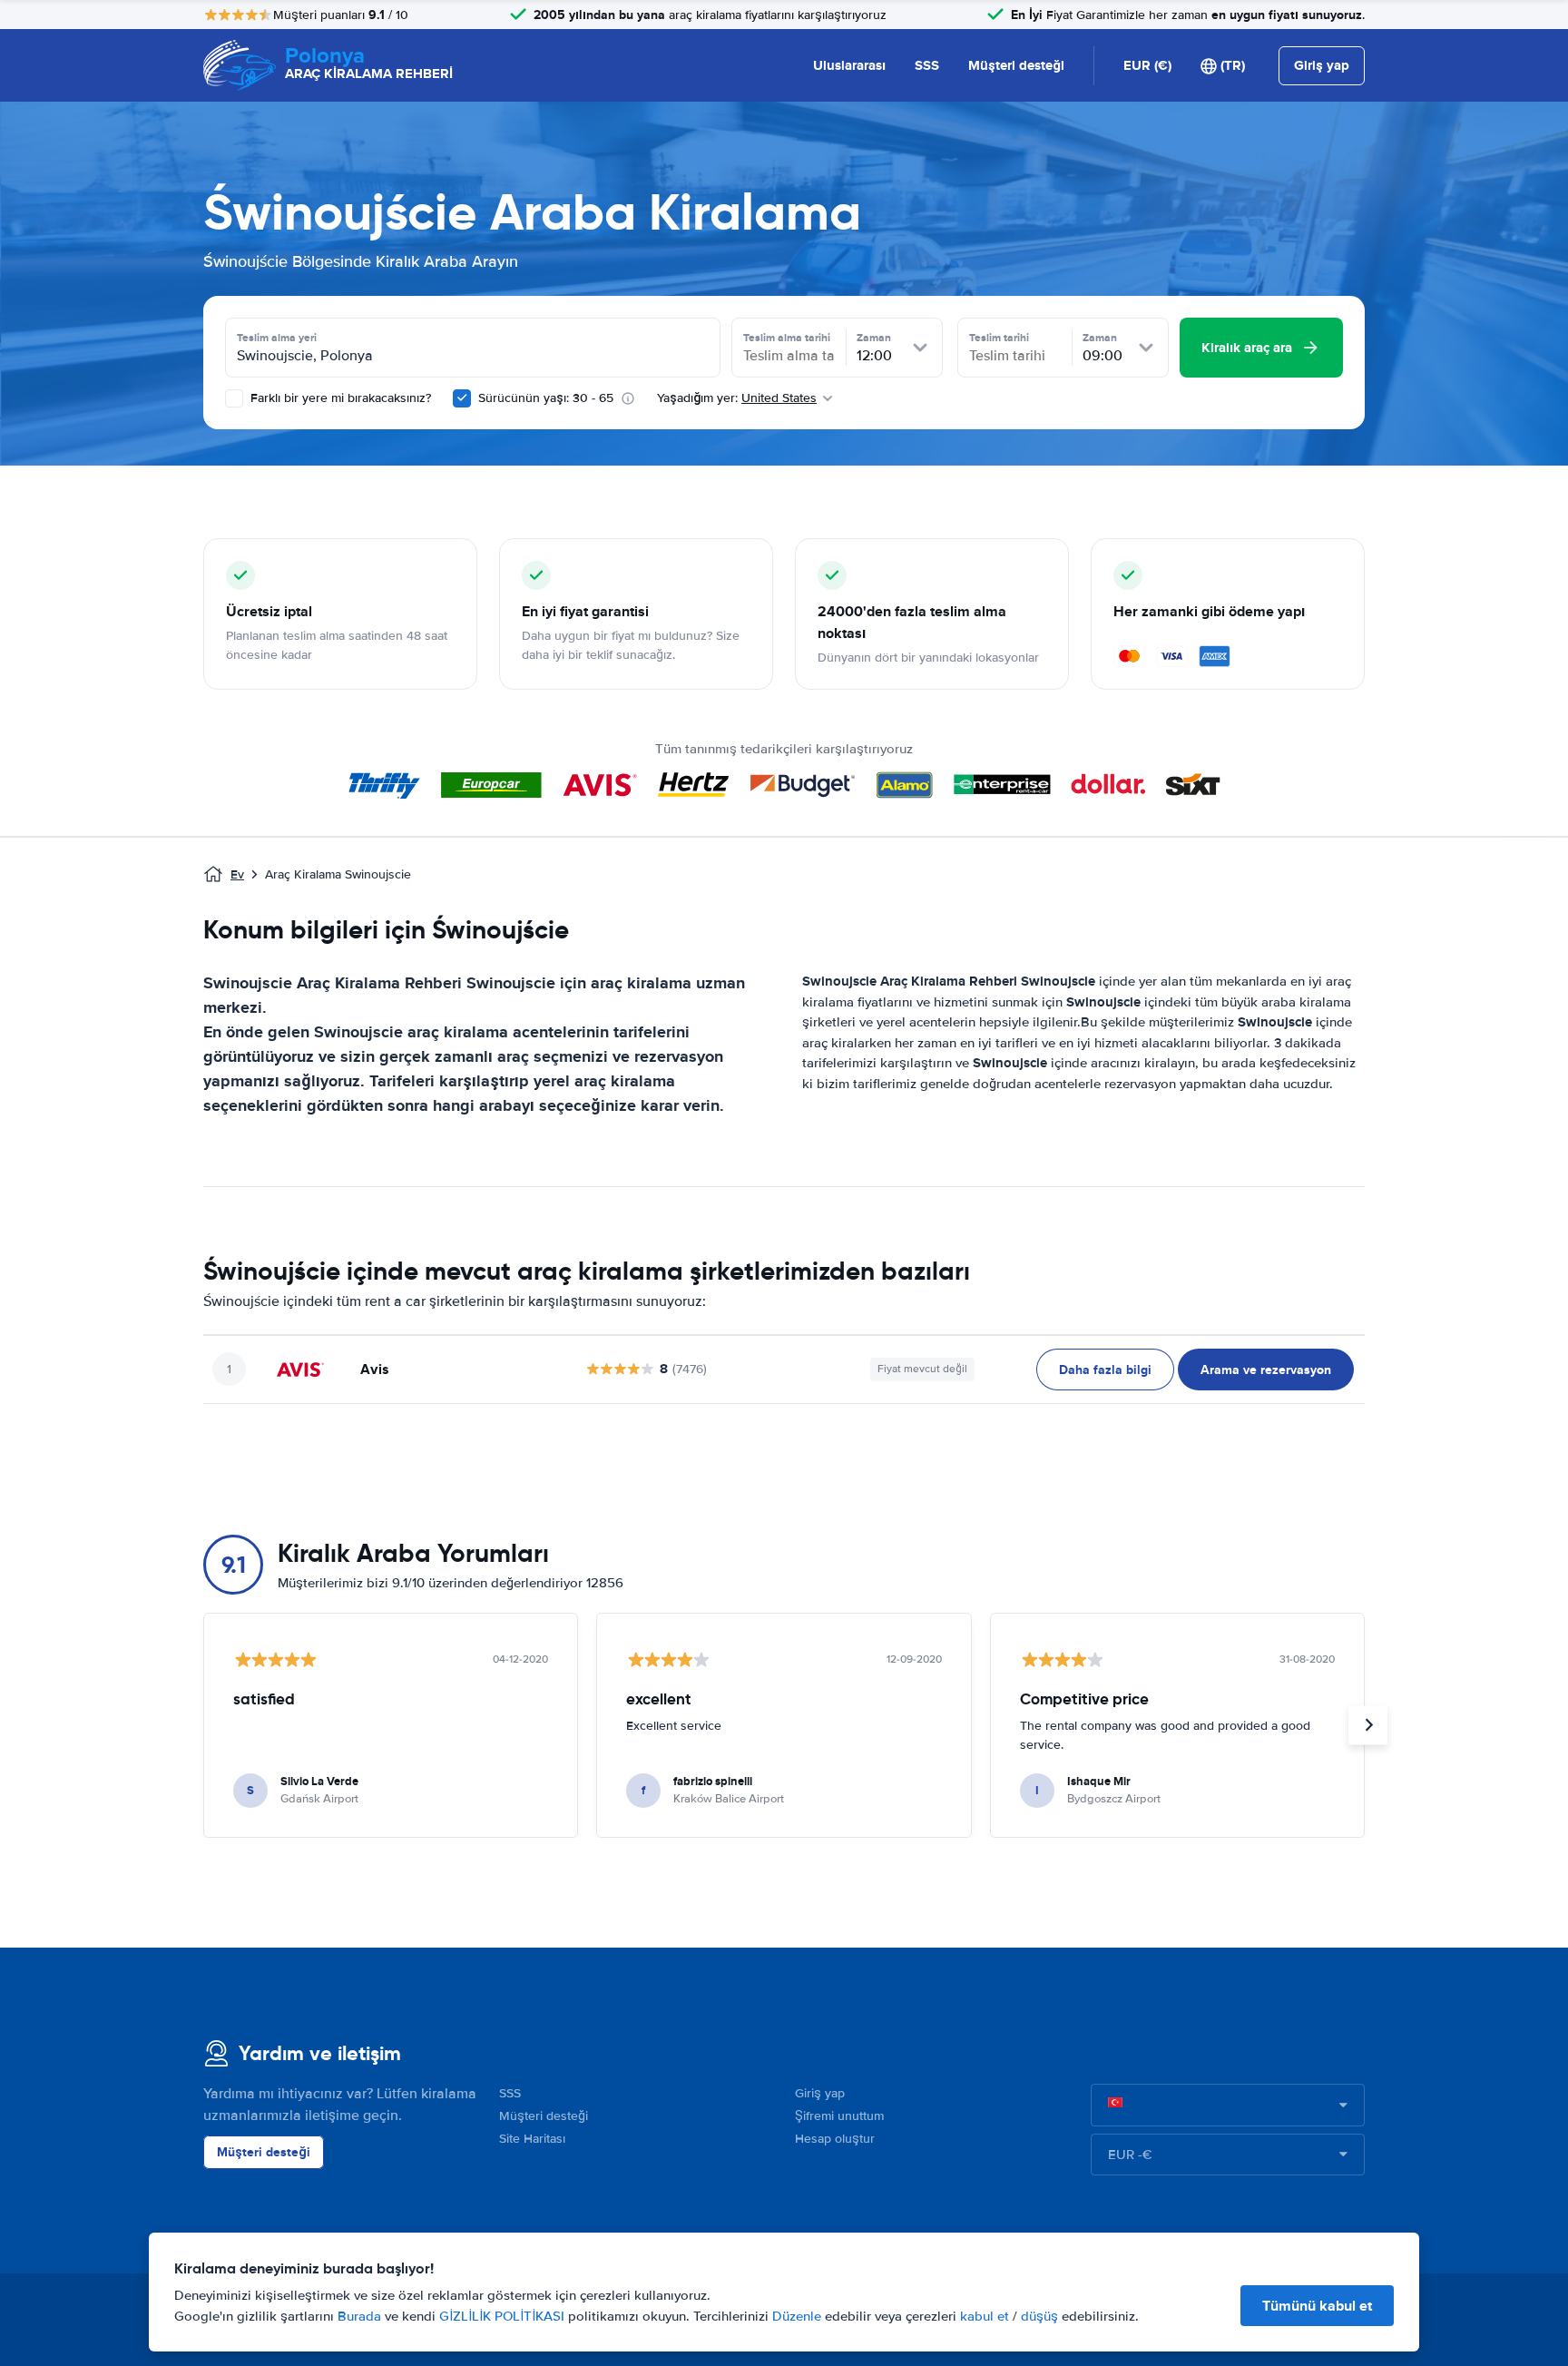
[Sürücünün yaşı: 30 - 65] (462, 398)
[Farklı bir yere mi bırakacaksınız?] (234, 398)
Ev (237, 874)
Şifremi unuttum (839, 2116)
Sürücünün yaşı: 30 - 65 (546, 398)
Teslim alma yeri (277, 338)
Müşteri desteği (1016, 65)
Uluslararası (849, 65)
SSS (927, 65)
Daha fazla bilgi (1105, 1370)
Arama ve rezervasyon (1266, 1370)
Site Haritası (532, 2139)
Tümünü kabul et (1317, 2306)
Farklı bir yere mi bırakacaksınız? (339, 398)
